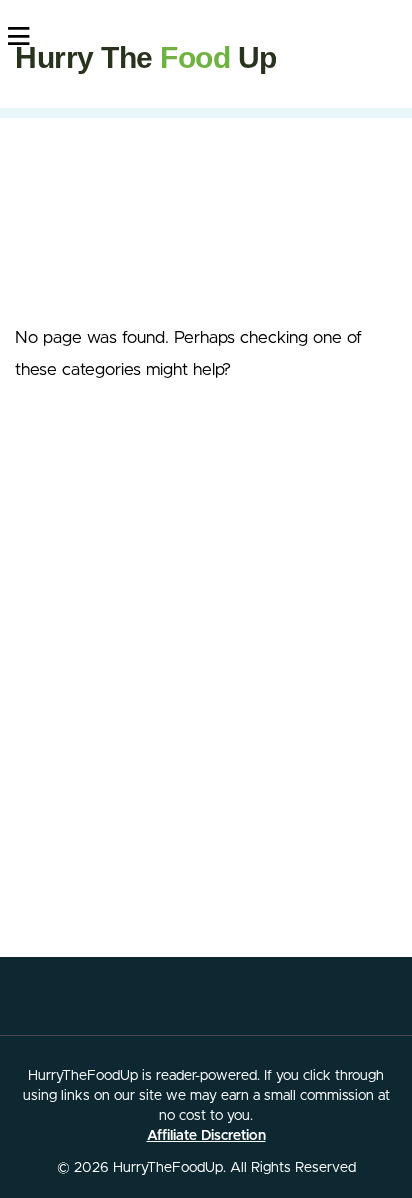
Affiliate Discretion (206, 1136)
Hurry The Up (146, 57)
